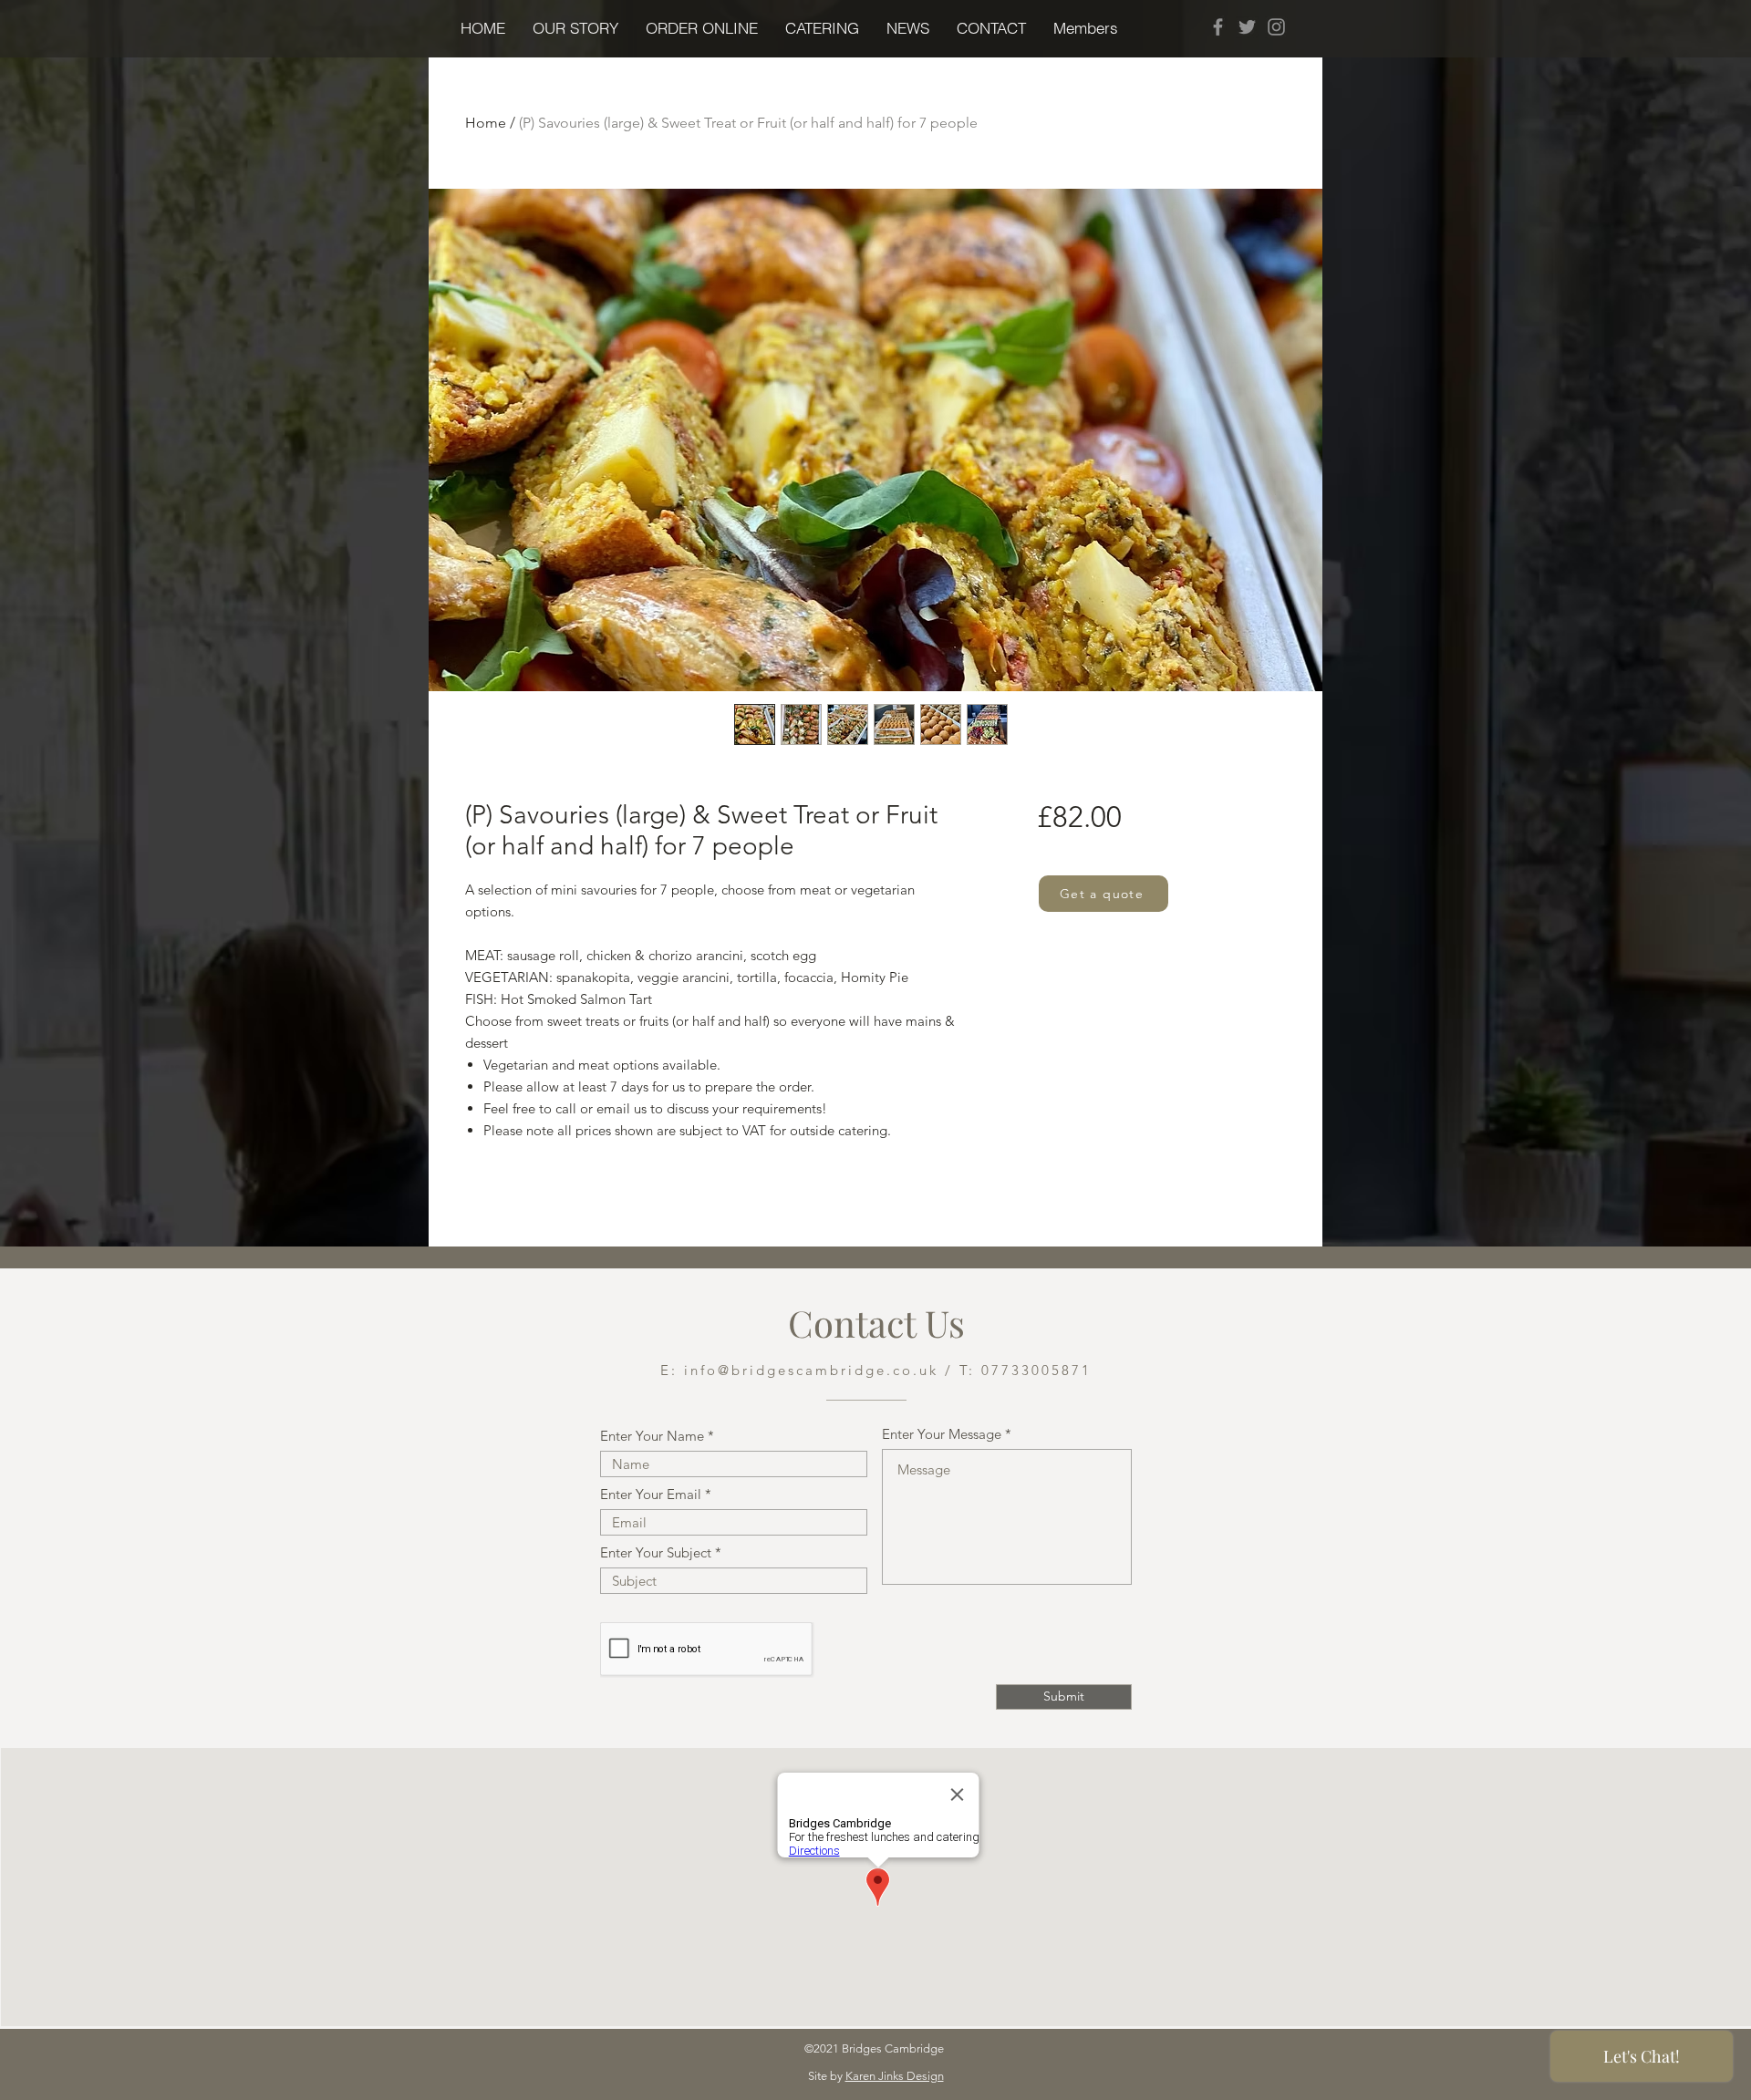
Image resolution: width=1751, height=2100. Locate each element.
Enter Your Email (651, 1494)
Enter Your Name (652, 1436)
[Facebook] (1218, 27)
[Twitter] (1247, 27)
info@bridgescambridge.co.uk (811, 1370)
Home (486, 123)
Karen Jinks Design (895, 2076)
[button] (702, 28)
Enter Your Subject (656, 1552)
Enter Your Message (942, 1434)
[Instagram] (1276, 27)
